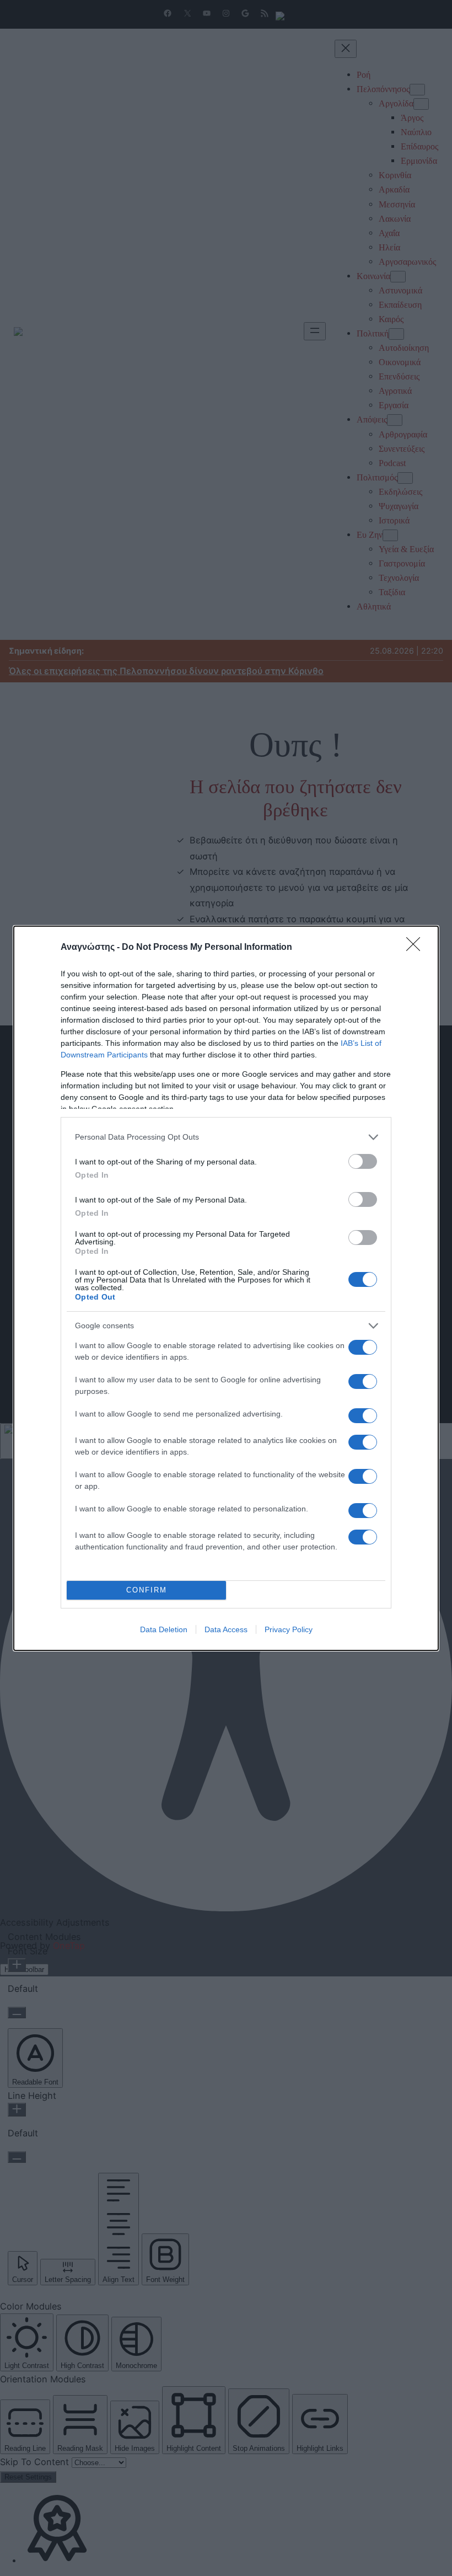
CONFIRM (147, 1590)
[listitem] (226, 1137)
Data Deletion (164, 1629)
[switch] (363, 1161)
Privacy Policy (289, 1629)
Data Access (226, 1629)
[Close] (417, 948)
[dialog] (226, 1288)
